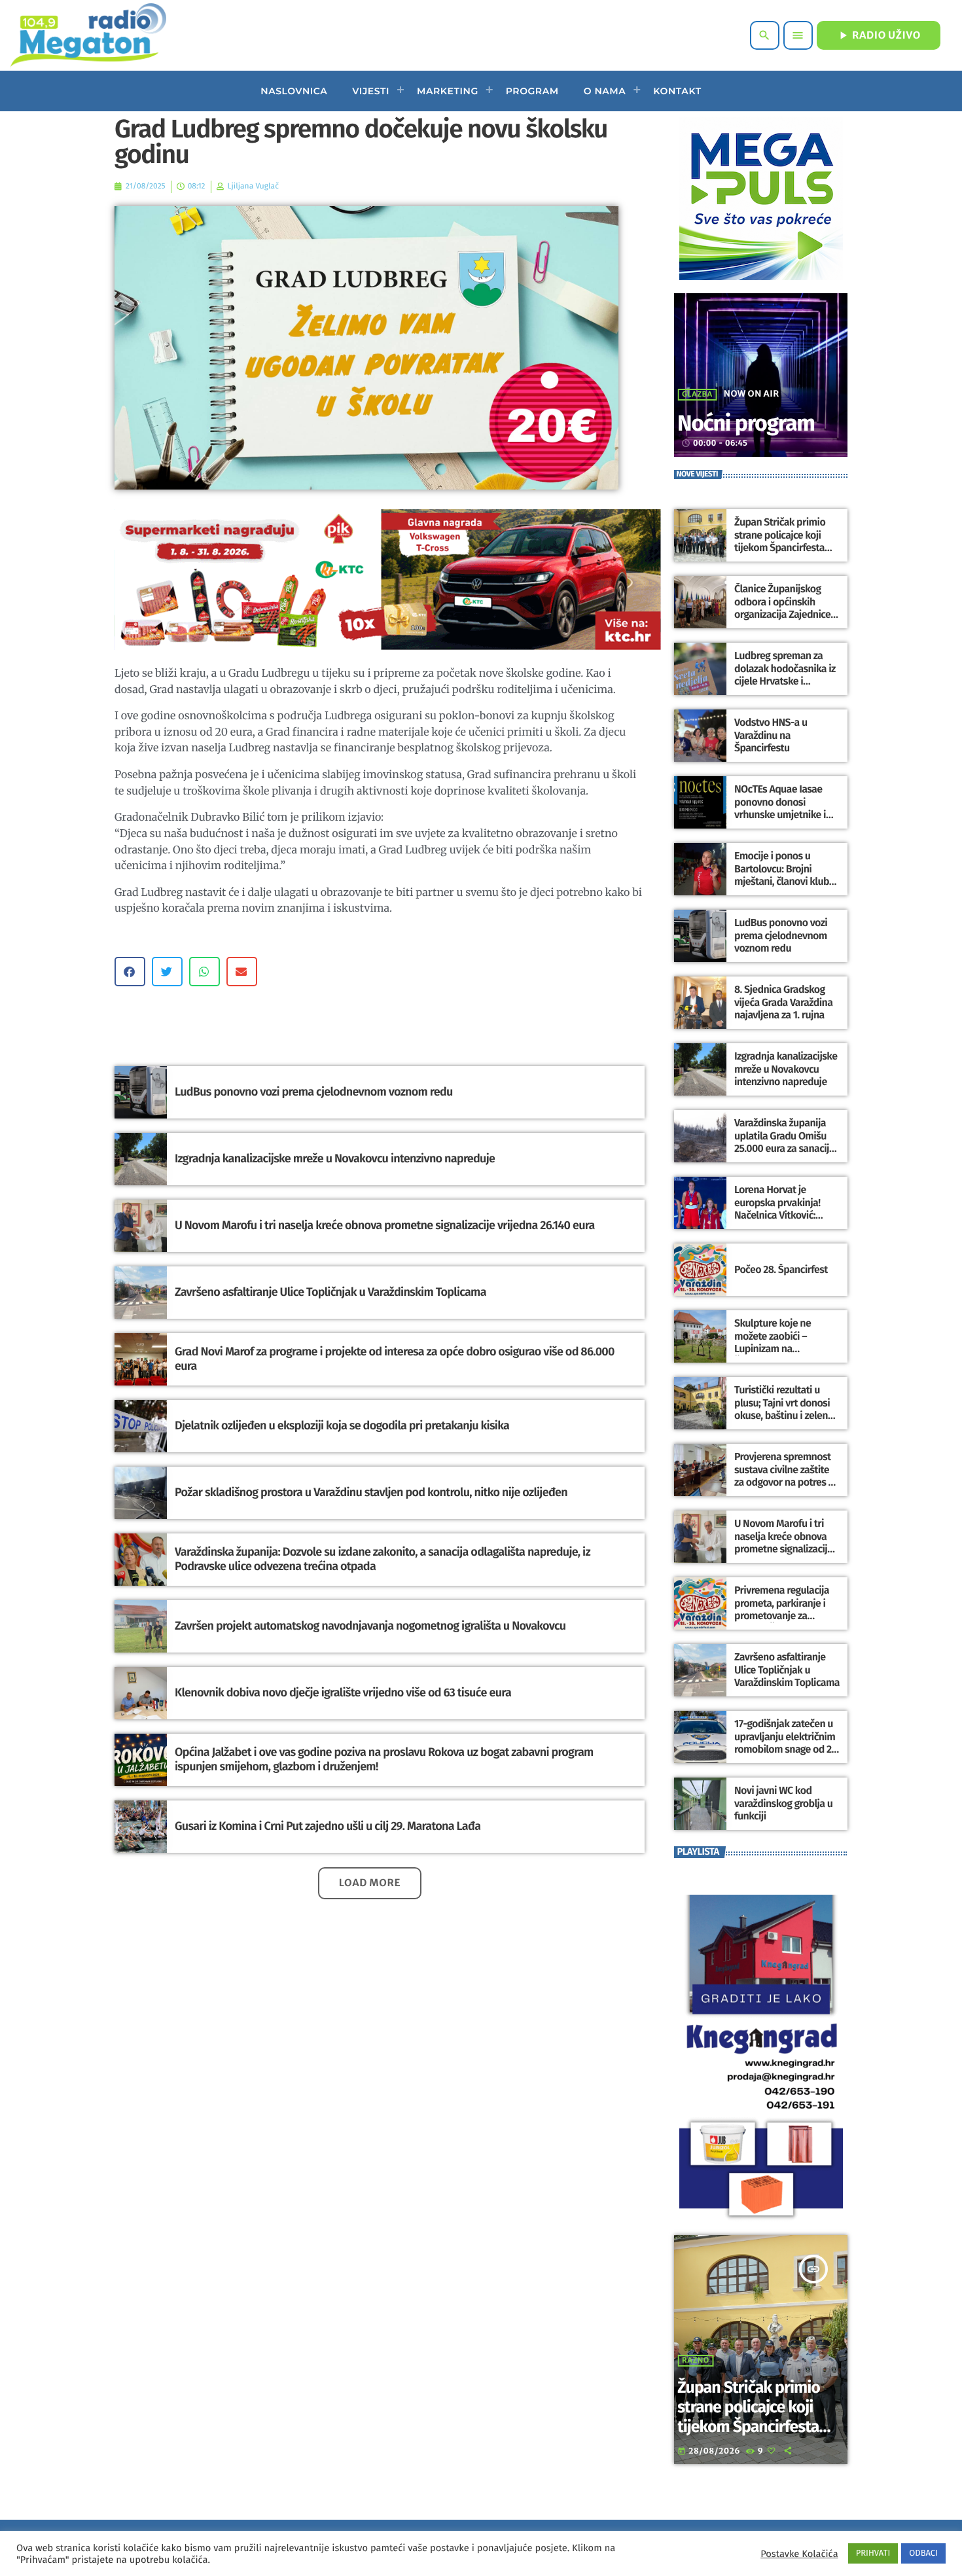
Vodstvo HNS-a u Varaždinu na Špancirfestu (771, 735)
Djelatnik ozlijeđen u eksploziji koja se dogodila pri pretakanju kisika (342, 1425)
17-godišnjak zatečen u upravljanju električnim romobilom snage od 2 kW (785, 1743)
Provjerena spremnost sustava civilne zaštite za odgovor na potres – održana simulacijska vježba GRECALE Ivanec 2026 (784, 1489)
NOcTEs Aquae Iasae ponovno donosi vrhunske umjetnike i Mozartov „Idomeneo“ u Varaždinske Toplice (786, 815)
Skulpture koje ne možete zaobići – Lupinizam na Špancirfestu (773, 1343)
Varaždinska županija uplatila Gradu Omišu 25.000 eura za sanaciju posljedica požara (784, 1142)
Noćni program (746, 424)
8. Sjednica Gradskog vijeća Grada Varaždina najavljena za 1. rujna (783, 1002)
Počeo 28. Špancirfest (781, 1270)
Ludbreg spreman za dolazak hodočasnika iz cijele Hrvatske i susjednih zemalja (785, 675)
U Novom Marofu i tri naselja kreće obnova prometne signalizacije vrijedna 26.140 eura (385, 1225)
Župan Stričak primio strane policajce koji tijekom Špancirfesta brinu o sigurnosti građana (780, 548)
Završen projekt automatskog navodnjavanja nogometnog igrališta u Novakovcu (370, 1626)
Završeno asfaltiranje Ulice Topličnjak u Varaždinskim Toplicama (330, 1292)
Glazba (697, 395)
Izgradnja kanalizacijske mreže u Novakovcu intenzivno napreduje (335, 1158)
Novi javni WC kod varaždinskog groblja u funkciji (783, 1803)
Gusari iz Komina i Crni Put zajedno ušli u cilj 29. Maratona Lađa (328, 1826)
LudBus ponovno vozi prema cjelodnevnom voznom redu (314, 1092)
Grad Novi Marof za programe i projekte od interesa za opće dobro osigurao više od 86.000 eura (395, 1359)
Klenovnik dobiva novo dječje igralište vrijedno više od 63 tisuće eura (343, 1692)
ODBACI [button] (923, 2553)
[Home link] (88, 35)
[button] (130, 972)
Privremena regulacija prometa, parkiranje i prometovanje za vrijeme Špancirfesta (782, 1610)
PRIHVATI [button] (873, 2553)
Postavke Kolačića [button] (799, 2554)
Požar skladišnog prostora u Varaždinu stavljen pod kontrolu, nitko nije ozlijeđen (371, 1492)
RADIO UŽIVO (879, 35)
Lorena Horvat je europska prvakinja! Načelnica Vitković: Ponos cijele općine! (777, 1209)
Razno (696, 2361)
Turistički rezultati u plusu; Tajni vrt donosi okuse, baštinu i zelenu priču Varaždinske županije (784, 1416)
